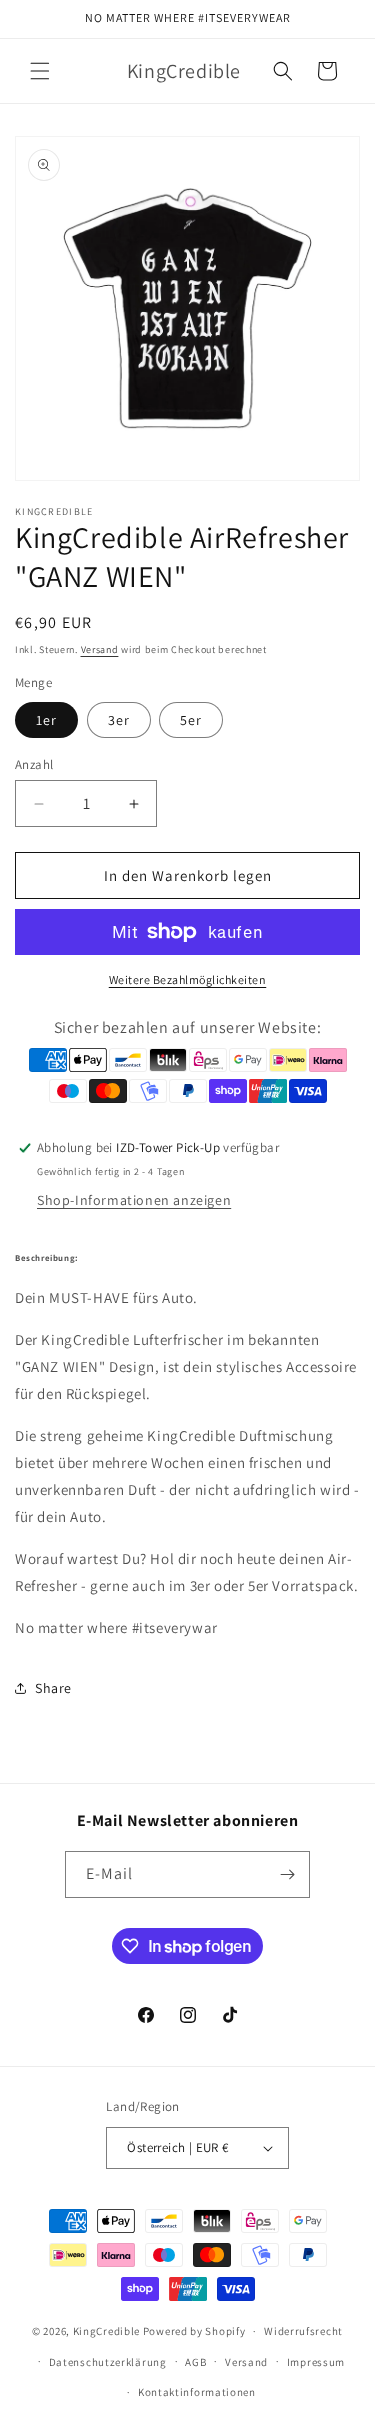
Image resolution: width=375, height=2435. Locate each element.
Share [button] (53, 1688)
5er (191, 720)
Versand (100, 649)
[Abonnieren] (287, 1874)
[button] (40, 71)
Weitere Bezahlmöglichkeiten (188, 979)
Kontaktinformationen (197, 2392)
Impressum (316, 2362)
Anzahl (34, 764)
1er (46, 720)
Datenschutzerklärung (108, 2362)
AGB (195, 2362)
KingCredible (106, 2331)
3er (119, 720)
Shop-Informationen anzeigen (134, 1200)
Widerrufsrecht (303, 2331)
